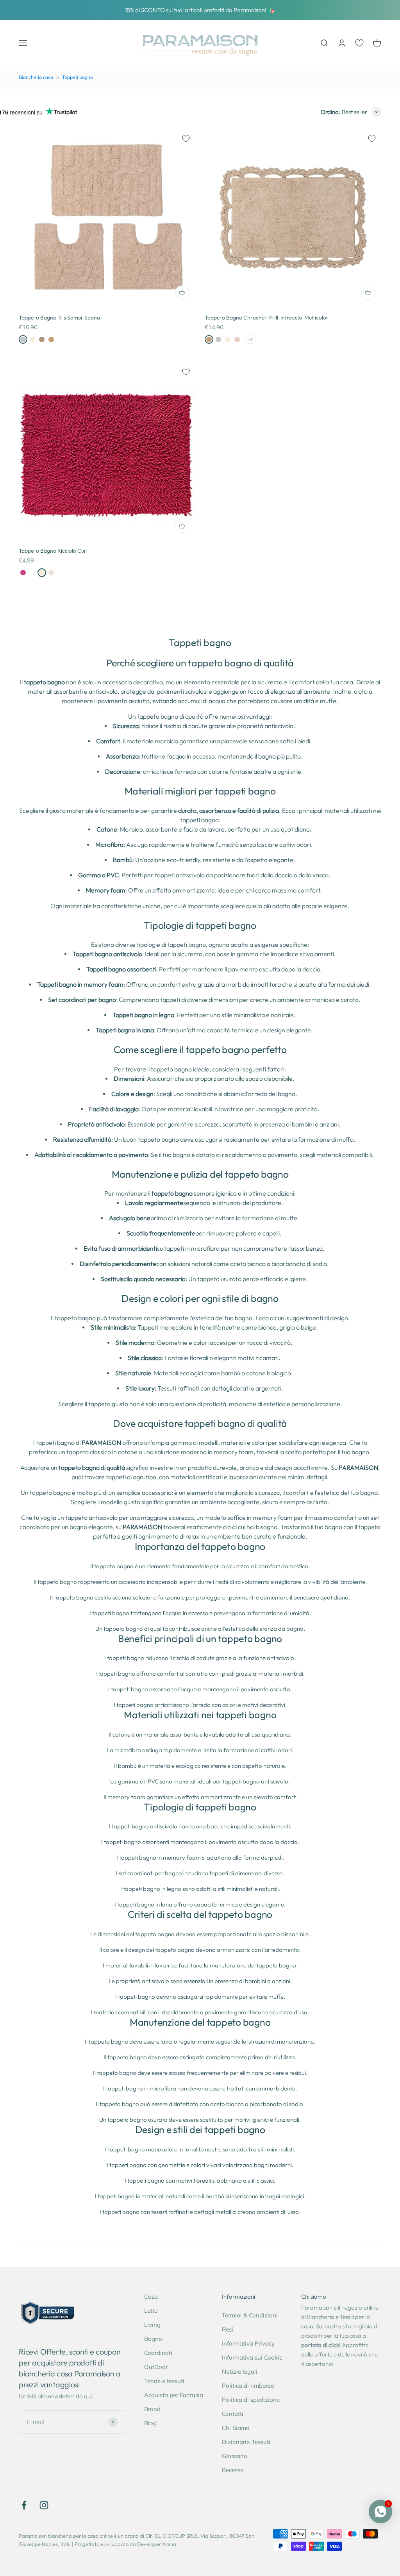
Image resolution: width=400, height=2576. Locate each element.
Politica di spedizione (251, 2400)
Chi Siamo (236, 2428)
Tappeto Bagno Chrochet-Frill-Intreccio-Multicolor (267, 318)
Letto (151, 2311)
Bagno (153, 2339)
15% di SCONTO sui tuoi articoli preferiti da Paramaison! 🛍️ (200, 10)
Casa (151, 2297)
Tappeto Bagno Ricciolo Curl (53, 551)
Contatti (233, 2414)
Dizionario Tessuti (246, 2442)
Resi (228, 2329)
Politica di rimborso (248, 2386)
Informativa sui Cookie (252, 2357)
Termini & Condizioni (250, 2315)
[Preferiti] (359, 43)
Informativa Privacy (248, 2343)
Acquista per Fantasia (174, 2395)
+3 (250, 340)
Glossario (235, 2456)
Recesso (233, 2470)
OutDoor (156, 2367)
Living (152, 2325)
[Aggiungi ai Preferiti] (186, 139)
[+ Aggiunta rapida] (182, 293)
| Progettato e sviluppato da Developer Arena (124, 2544)
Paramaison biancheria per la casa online (66, 2536)
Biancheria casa (36, 77)
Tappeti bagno (78, 77)
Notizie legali (240, 2372)
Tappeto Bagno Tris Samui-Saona (59, 318)
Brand (152, 2409)
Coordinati (158, 2353)
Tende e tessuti (164, 2381)
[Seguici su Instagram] (44, 2505)
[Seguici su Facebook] (24, 2505)
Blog (150, 2423)
